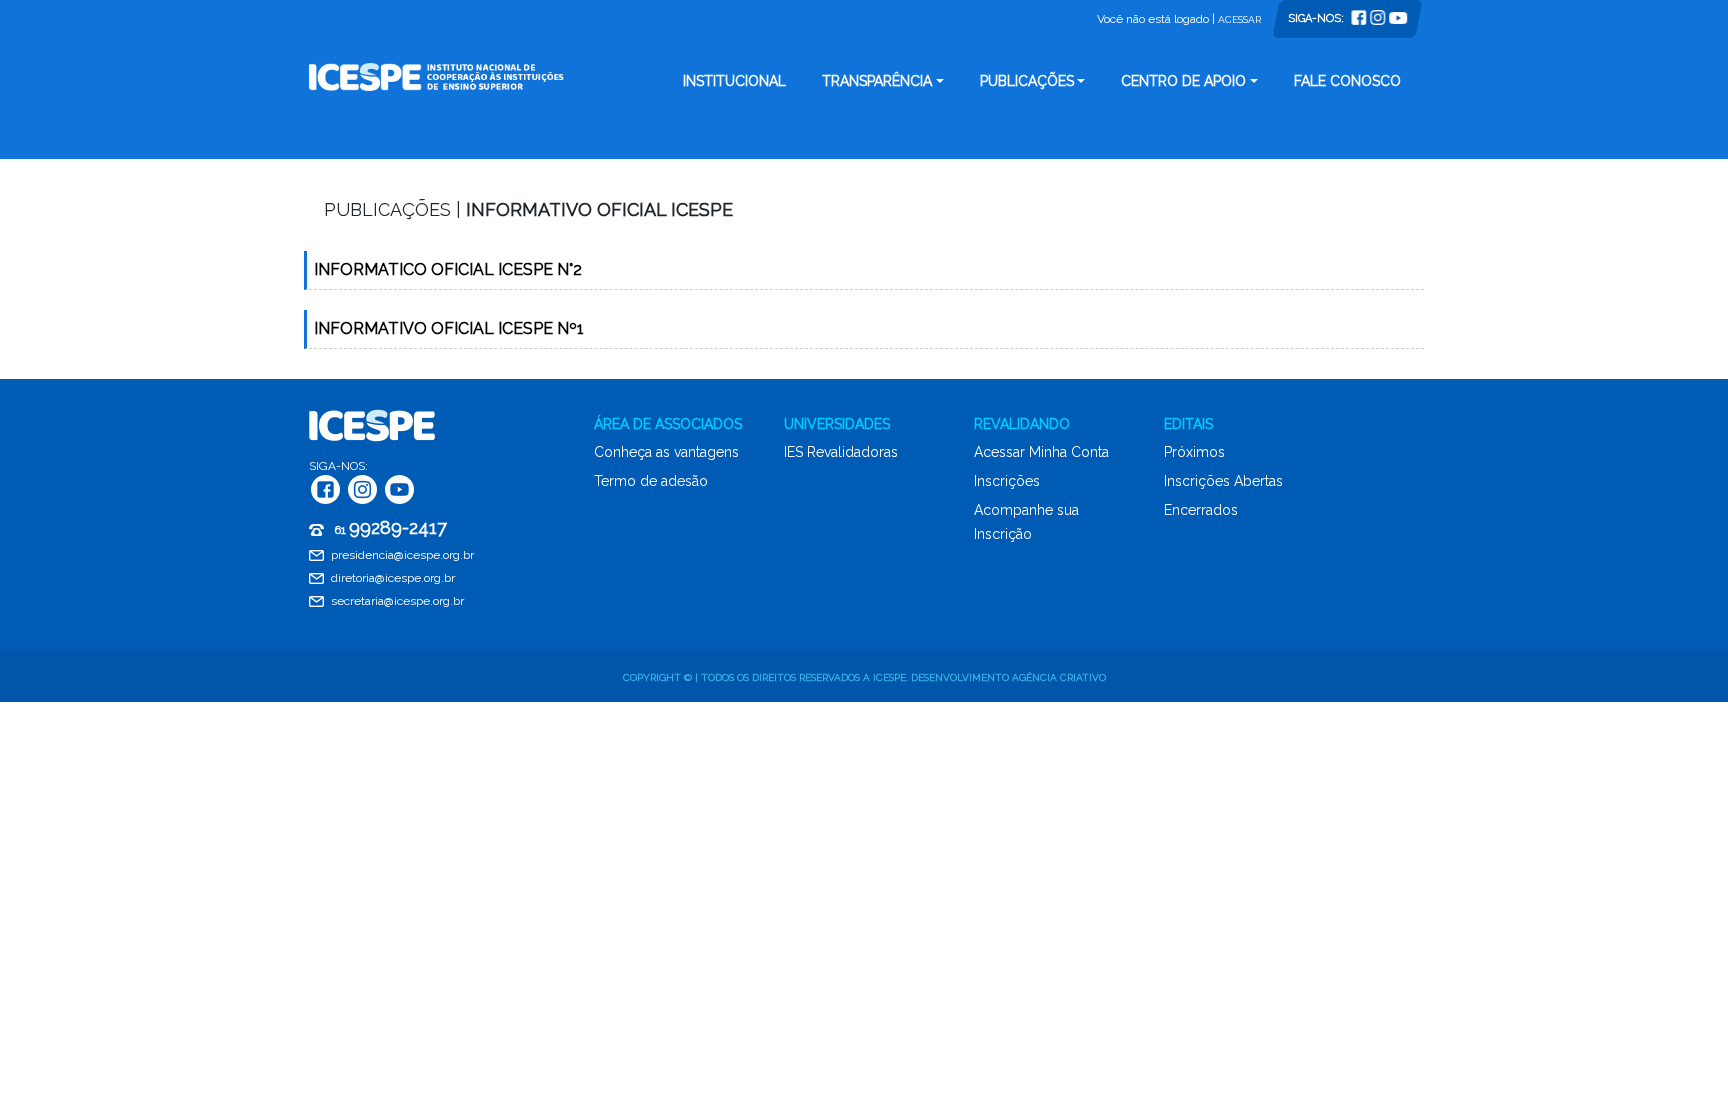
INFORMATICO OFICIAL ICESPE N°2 (448, 269)
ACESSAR (1239, 19)
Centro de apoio (1183, 81)
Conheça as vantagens (666, 452)
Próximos (1194, 452)
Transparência (877, 81)
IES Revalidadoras (841, 452)
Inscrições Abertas (1223, 481)
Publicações (1027, 81)
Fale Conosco (1347, 81)
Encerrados (1201, 510)
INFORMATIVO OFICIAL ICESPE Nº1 (449, 328)
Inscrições (1007, 481)
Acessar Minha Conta (1041, 452)
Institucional (734, 81)
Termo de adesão (651, 481)
